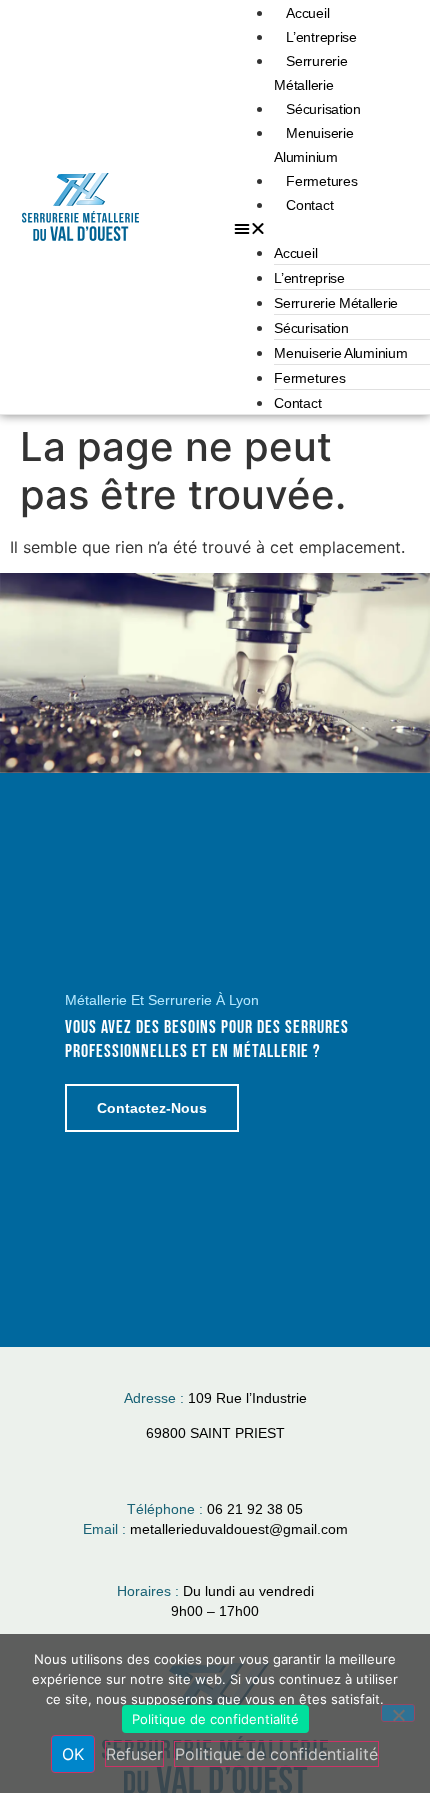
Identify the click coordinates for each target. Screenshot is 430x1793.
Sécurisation (323, 109)
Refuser (134, 1754)
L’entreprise (321, 37)
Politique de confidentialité (215, 1719)
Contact (309, 205)
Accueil (307, 13)
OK (73, 1754)
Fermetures (321, 181)
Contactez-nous (152, 1108)
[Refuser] (398, 1713)
